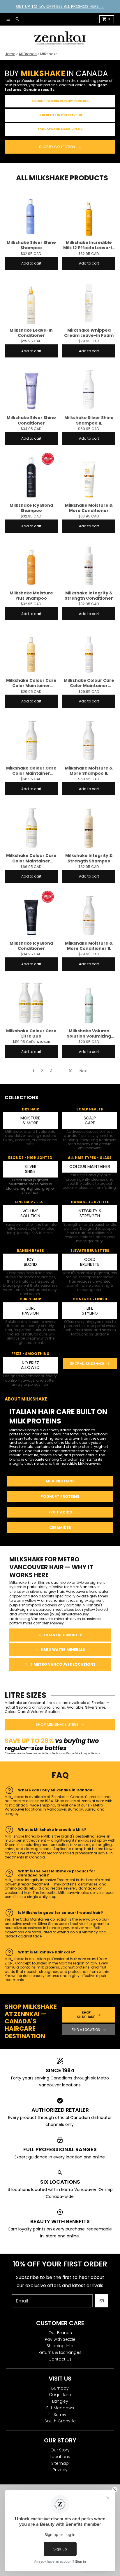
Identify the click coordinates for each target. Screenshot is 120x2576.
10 (71, 1071)
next (84, 1071)
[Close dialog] (115, 2490)
